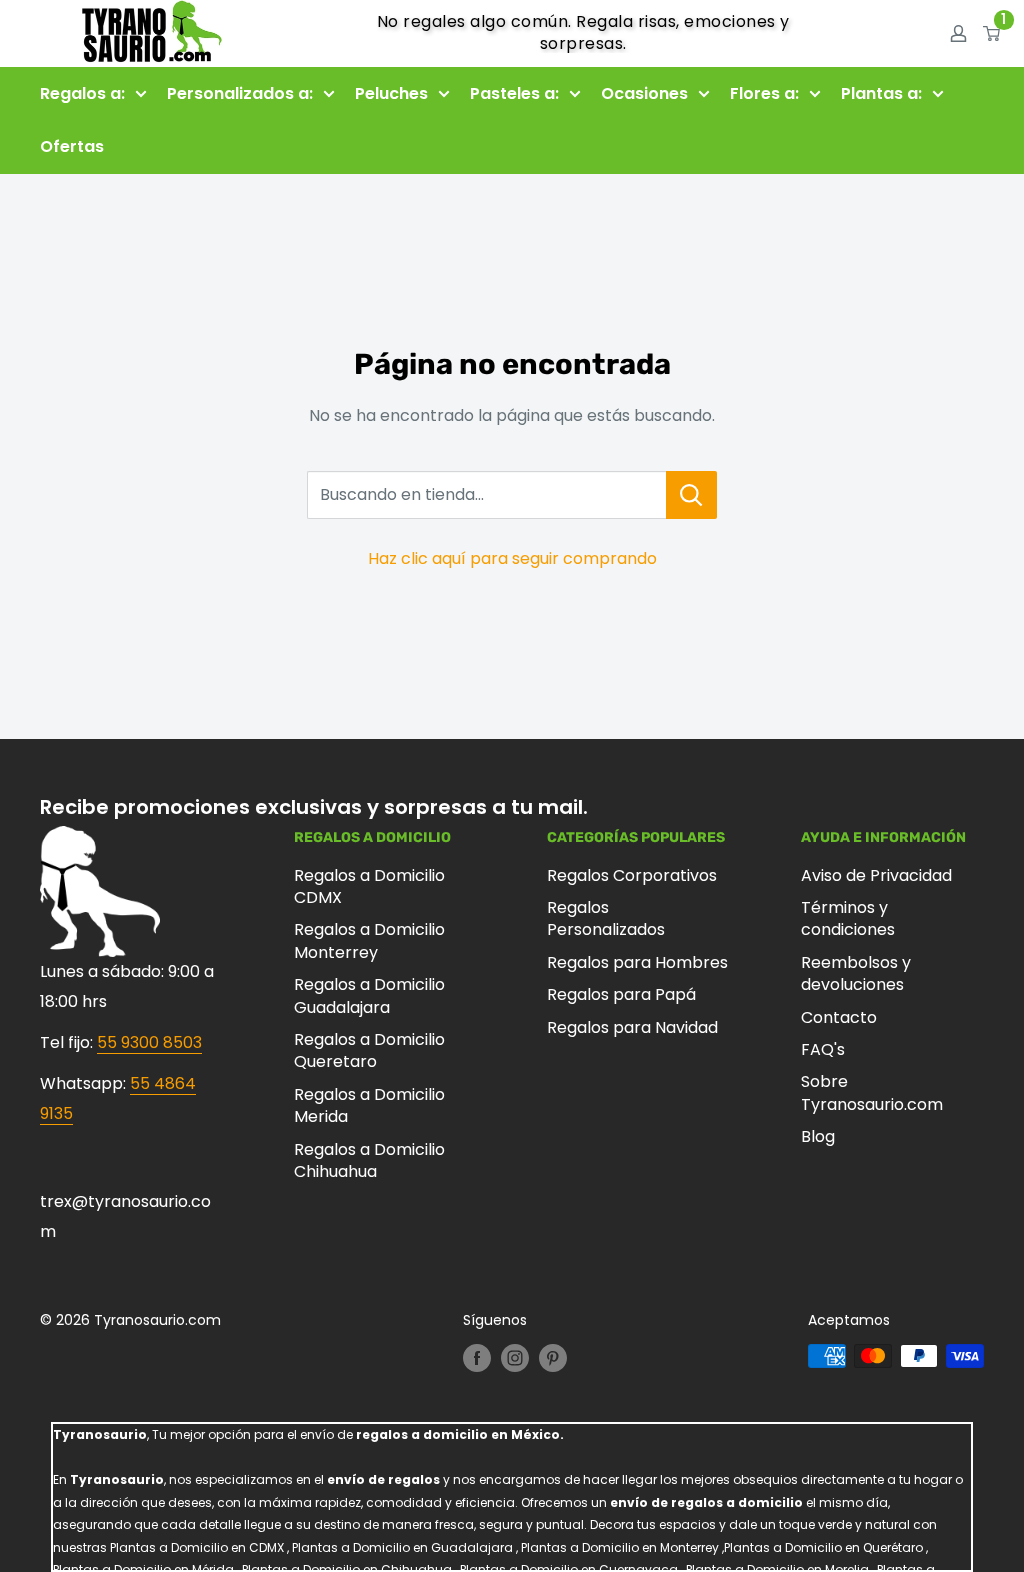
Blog (818, 1136)
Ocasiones (644, 93)
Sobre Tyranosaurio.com (872, 1092)
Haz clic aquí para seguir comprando (512, 558)
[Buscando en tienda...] (691, 495)
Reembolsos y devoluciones (856, 973)
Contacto (839, 1017)
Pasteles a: (514, 93)
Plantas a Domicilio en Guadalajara (402, 1547)
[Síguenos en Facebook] (477, 1358)
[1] (992, 33)
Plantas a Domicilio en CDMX (197, 1547)
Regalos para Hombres (637, 962)
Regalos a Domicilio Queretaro (369, 1050)
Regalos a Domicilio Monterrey (369, 940)
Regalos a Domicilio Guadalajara (369, 995)
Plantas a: (881, 93)
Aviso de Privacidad (876, 875)
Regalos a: (82, 93)
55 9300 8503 (149, 1042)
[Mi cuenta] (958, 33)
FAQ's (823, 1049)
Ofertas (72, 146)
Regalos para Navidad (632, 1027)
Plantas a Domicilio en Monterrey (620, 1547)
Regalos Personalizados (606, 918)
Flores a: (764, 93)
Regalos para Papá (621, 994)
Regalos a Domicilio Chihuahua (369, 1160)
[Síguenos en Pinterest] (553, 1358)
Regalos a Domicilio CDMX (369, 886)
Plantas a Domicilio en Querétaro (823, 1547)
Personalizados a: (240, 93)
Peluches (391, 93)
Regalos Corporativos (632, 875)
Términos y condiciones (848, 918)
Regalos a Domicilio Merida (369, 1105)
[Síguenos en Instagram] (515, 1358)
